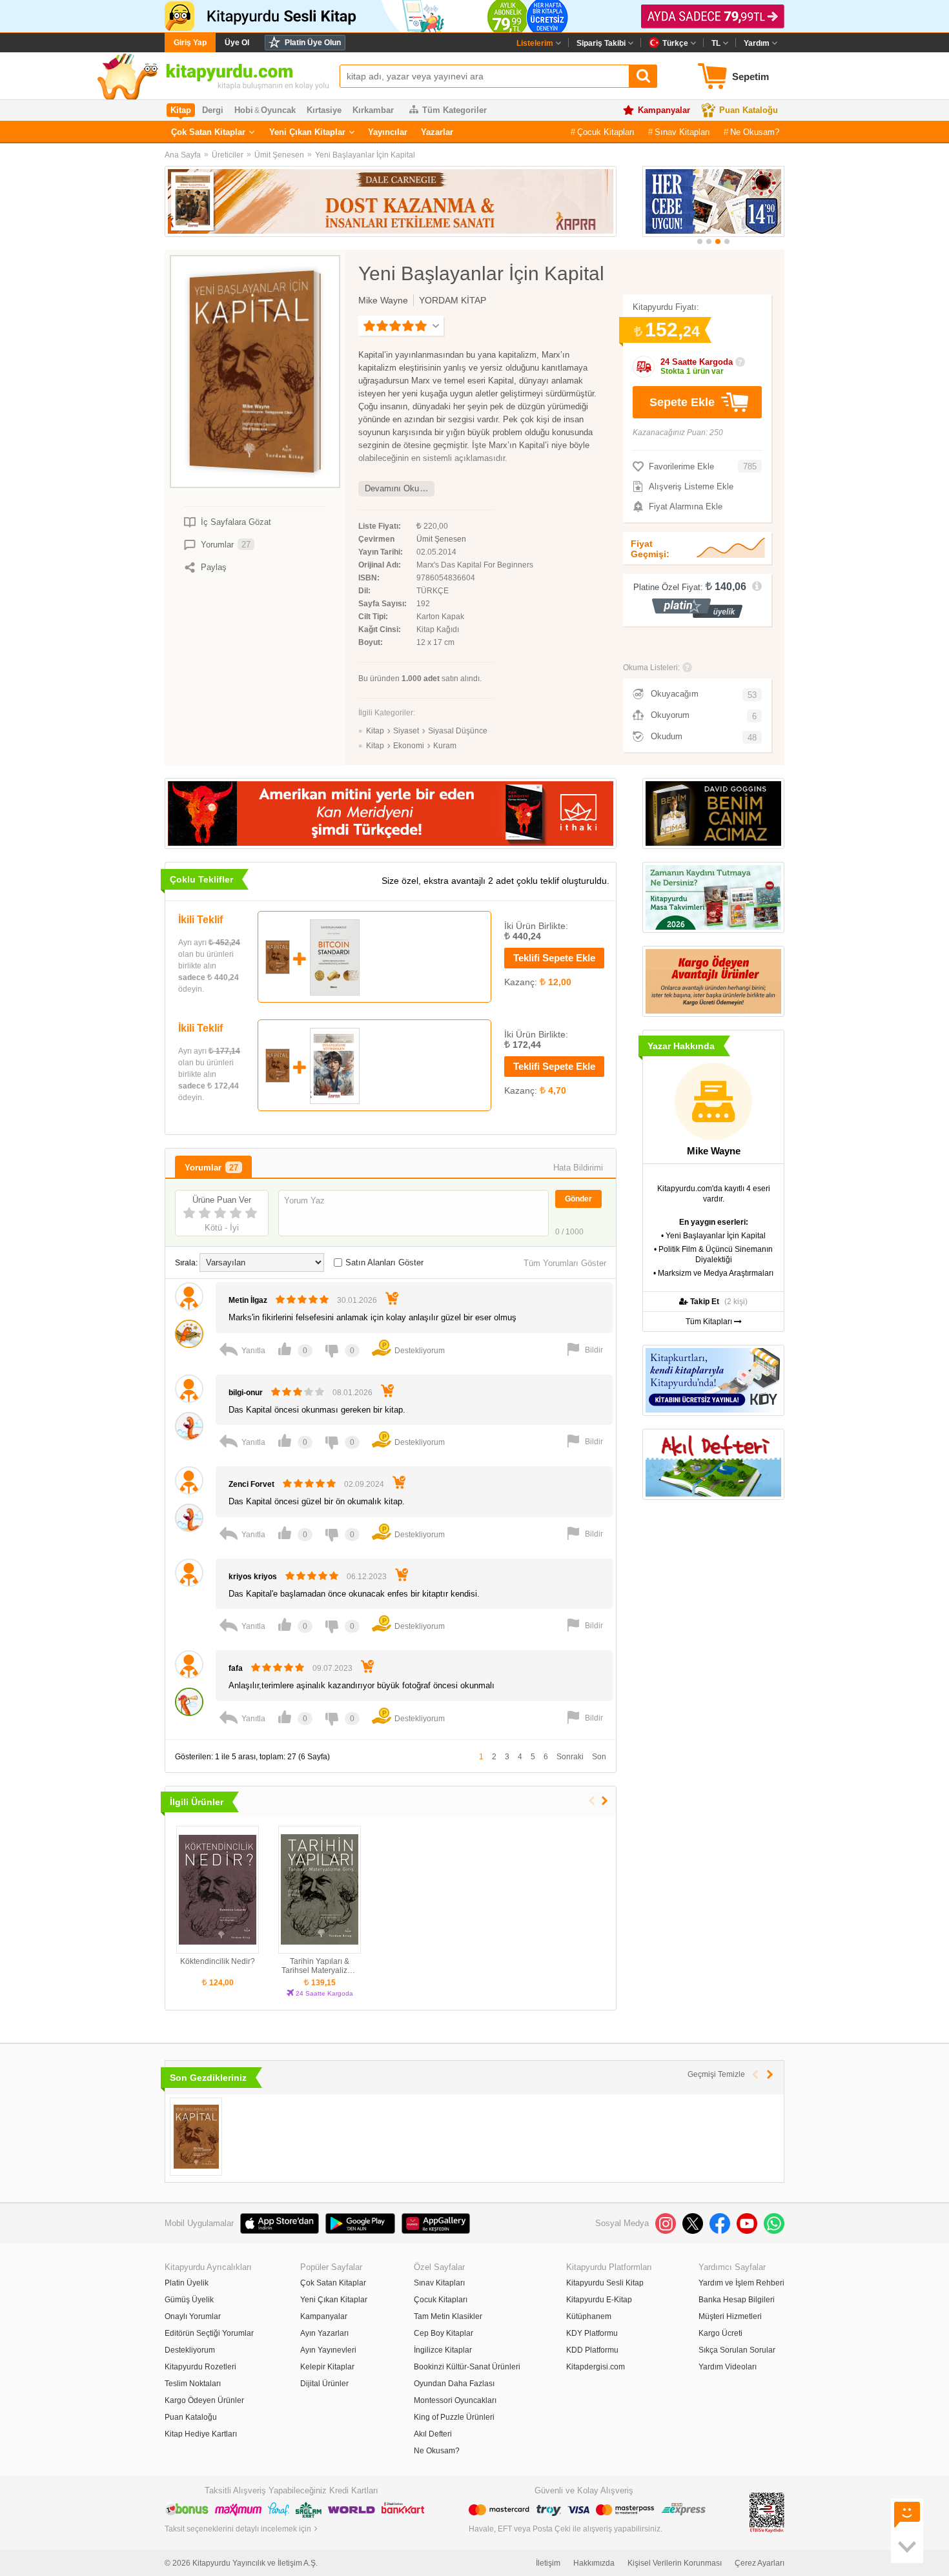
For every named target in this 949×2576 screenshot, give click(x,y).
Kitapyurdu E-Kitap (599, 2300)
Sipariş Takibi (601, 43)
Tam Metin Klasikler (448, 2316)
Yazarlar (437, 132)
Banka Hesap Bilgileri (737, 2300)
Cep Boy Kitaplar (444, 2333)
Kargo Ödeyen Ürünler (204, 2400)
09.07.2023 (332, 1668)
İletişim (548, 2563)
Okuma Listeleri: (651, 668)
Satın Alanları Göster (384, 1262)
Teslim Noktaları (193, 2384)
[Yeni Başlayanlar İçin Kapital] (196, 2137)
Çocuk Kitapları (606, 132)
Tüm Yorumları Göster (565, 1263)
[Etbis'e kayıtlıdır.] (767, 2513)
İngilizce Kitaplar (443, 2350)
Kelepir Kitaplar (327, 2367)
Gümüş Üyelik (189, 2300)
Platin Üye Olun (313, 43)
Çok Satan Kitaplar (208, 132)
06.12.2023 (367, 1577)
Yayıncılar (388, 132)
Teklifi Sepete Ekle (554, 958)
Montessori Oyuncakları (455, 2400)
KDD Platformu (592, 2350)
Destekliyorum (190, 2350)
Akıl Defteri (433, 2434)
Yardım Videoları (728, 2367)
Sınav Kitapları (682, 132)
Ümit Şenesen (279, 155)
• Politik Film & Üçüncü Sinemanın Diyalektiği (713, 1254)
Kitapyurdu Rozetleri (200, 2367)
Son (599, 1757)
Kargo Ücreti (720, 2333)
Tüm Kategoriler (454, 110)
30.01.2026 (357, 1300)
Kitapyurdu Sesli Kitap (605, 2283)
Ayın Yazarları (324, 2333)
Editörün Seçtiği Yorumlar (209, 2333)
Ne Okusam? (755, 132)
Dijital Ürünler (324, 2384)
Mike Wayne (383, 300)
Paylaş (214, 567)
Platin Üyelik (187, 2283)
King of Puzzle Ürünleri (454, 2417)
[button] (700, 241)
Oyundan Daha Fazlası (454, 2384)
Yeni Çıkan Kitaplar (307, 132)
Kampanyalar (664, 110)
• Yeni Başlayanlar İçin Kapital (713, 1236)
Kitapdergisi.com (596, 2367)
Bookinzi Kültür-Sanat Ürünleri (467, 2367)
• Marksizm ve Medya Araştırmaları (713, 1273)
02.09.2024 (364, 1484)
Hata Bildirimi (578, 1168)
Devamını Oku (392, 488)
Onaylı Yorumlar (193, 2316)
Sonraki (570, 1757)
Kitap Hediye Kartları (201, 2434)
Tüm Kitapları (710, 1322)
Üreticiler (228, 155)
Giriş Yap (190, 43)
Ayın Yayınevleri (328, 2350)
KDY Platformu (592, 2333)
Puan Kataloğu (749, 110)
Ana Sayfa (183, 155)
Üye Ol (237, 43)
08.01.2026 (352, 1393)
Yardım (757, 43)
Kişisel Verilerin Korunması (675, 2563)
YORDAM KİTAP (453, 300)
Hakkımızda (594, 2563)
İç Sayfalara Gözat (236, 522)
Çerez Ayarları (760, 2563)
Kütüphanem (589, 2316)
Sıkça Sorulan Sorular (737, 2350)
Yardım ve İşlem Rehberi (741, 2283)
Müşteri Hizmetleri (730, 2316)
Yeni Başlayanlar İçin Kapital (365, 155)
